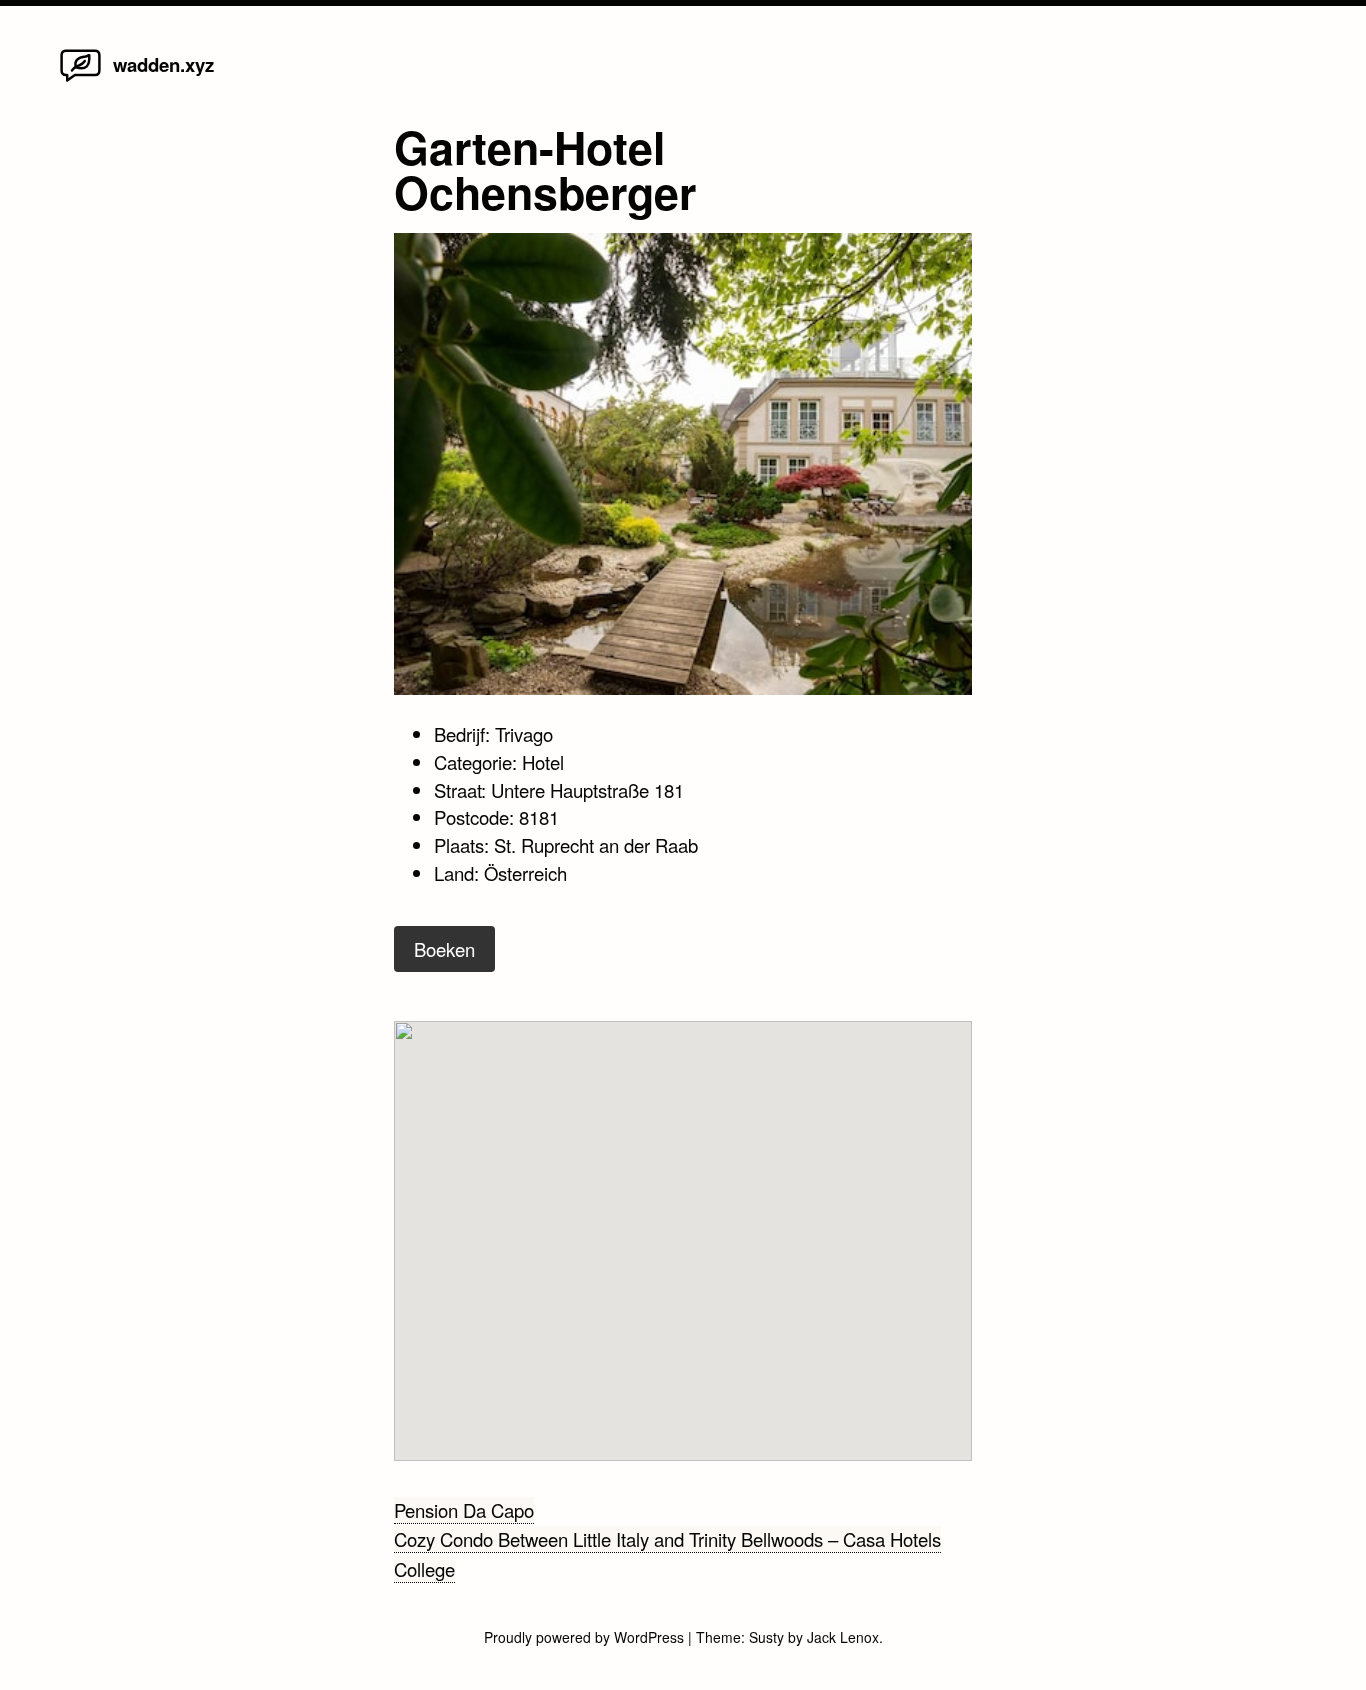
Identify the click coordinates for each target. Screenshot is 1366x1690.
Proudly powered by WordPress (586, 1637)
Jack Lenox (843, 1637)
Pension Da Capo (464, 1510)
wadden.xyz (163, 64)
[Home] (80, 80)
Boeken (444, 949)
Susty (766, 1637)
